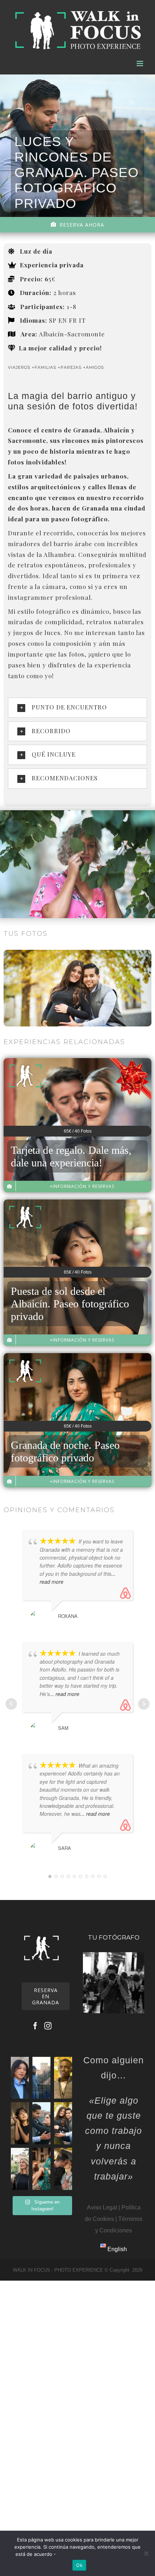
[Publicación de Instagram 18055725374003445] (63, 2123)
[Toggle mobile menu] (140, 64)
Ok (79, 2565)
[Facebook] (35, 2026)
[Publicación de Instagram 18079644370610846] (41, 2123)
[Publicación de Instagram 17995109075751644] (41, 2078)
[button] (77, 708)
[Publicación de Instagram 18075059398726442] (63, 2078)
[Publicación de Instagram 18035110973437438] (20, 2078)
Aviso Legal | (103, 2207)
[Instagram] (48, 2026)
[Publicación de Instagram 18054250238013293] (20, 2169)
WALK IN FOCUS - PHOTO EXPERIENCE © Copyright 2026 (78, 2270)
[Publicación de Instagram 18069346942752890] (20, 2123)
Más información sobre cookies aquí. (99, 2554)
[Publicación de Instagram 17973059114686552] (41, 2169)
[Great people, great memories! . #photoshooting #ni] (63, 2169)
